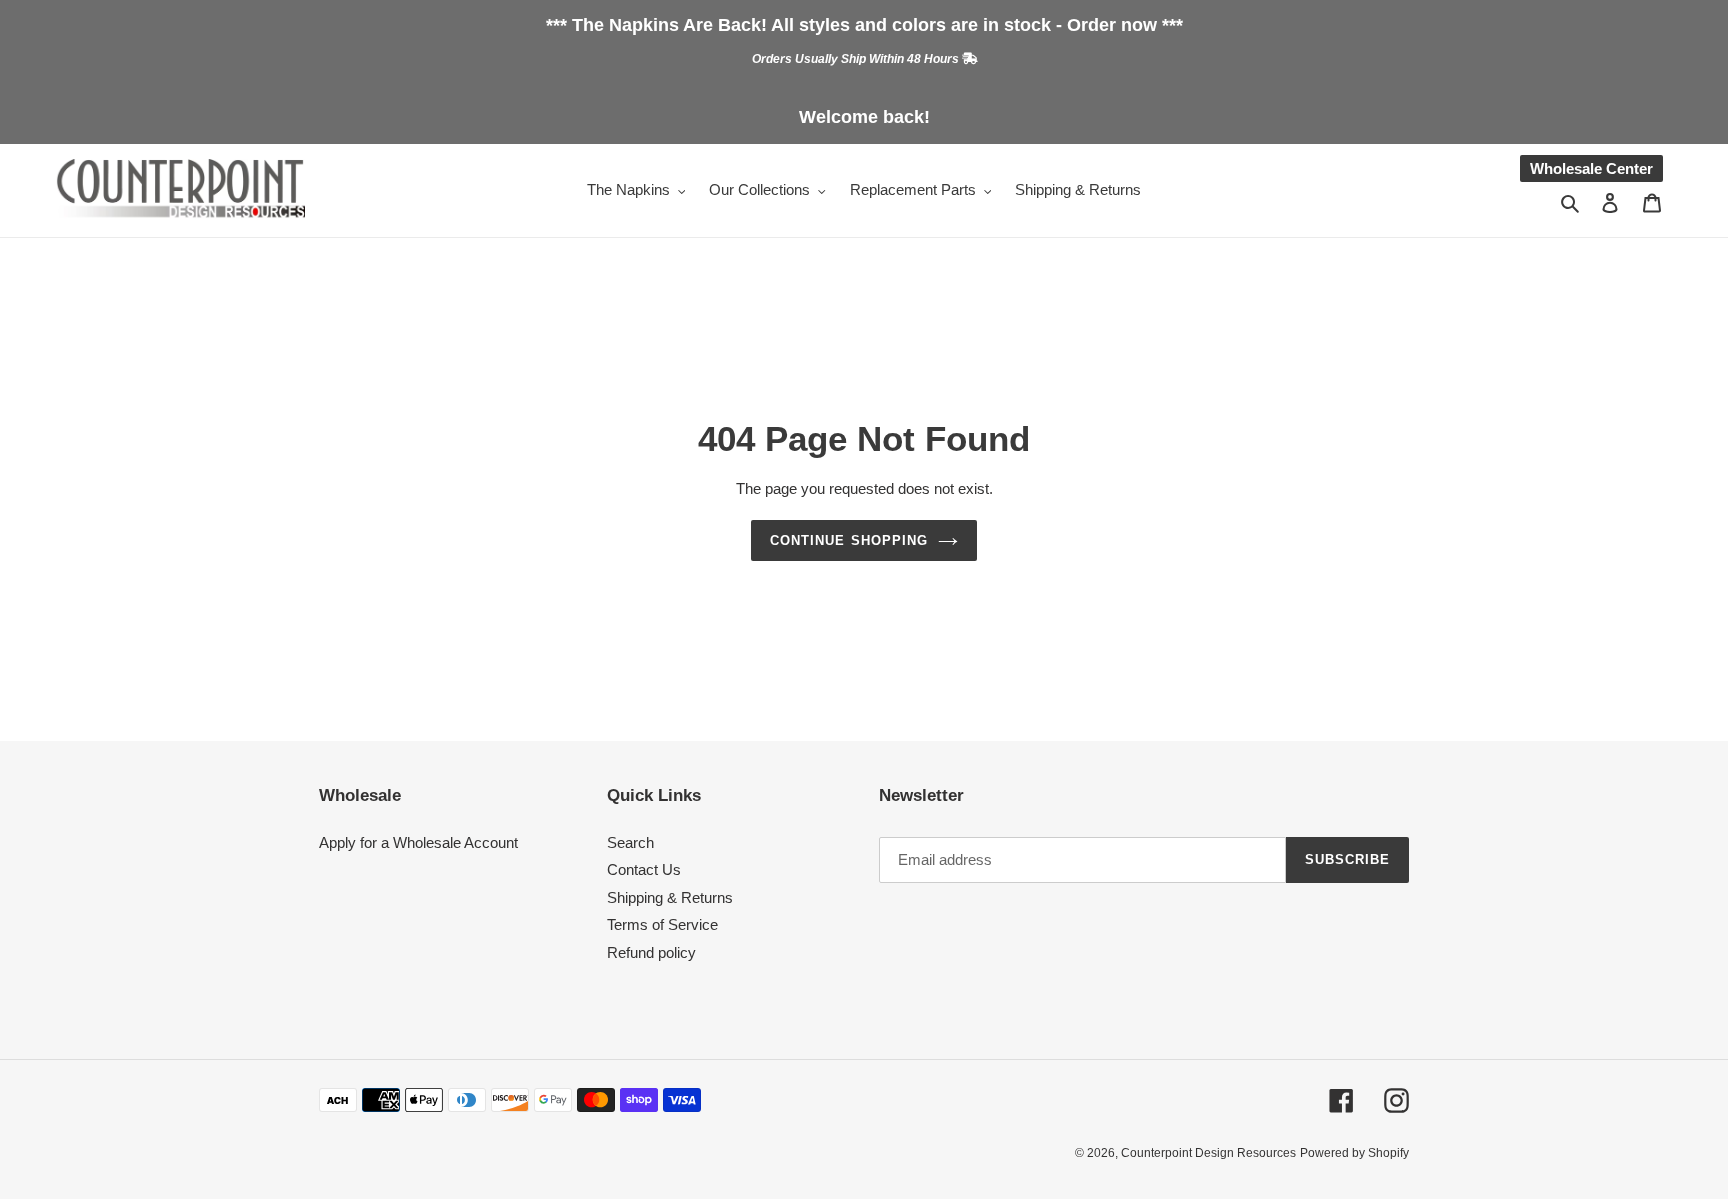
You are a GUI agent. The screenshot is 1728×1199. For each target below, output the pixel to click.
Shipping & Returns (670, 897)
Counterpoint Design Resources (1208, 1153)
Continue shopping (849, 540)
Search (630, 842)
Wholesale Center (1591, 168)
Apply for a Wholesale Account (418, 842)
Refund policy (651, 952)
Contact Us (644, 869)
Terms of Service (662, 924)
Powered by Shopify (1354, 1153)
